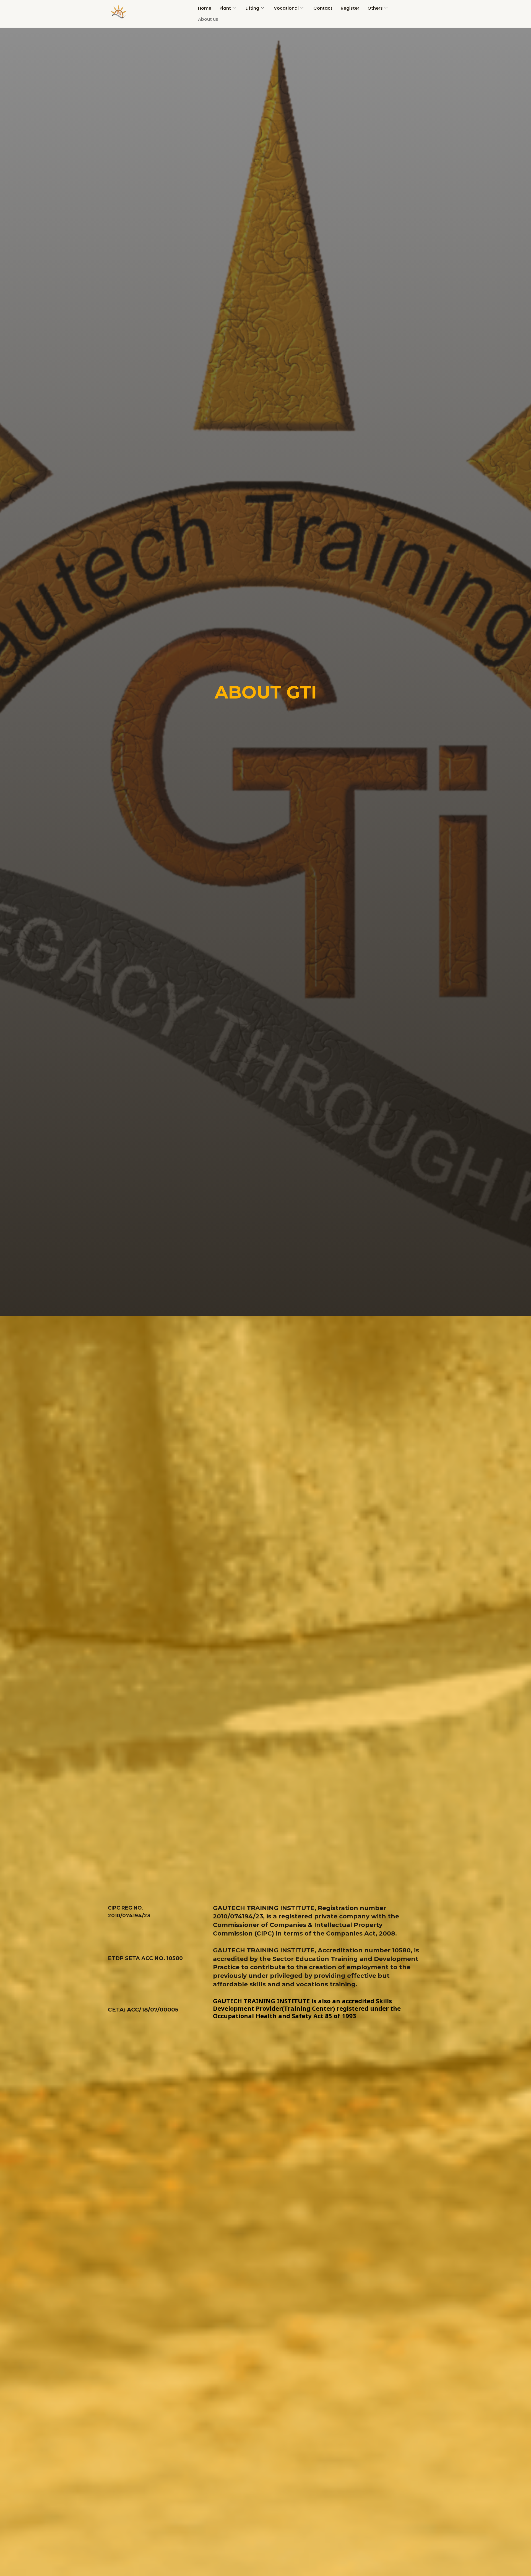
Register (350, 8)
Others (375, 8)
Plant (225, 8)
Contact (323, 8)
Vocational (286, 8)
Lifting (252, 8)
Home (205, 8)
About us (208, 19)
